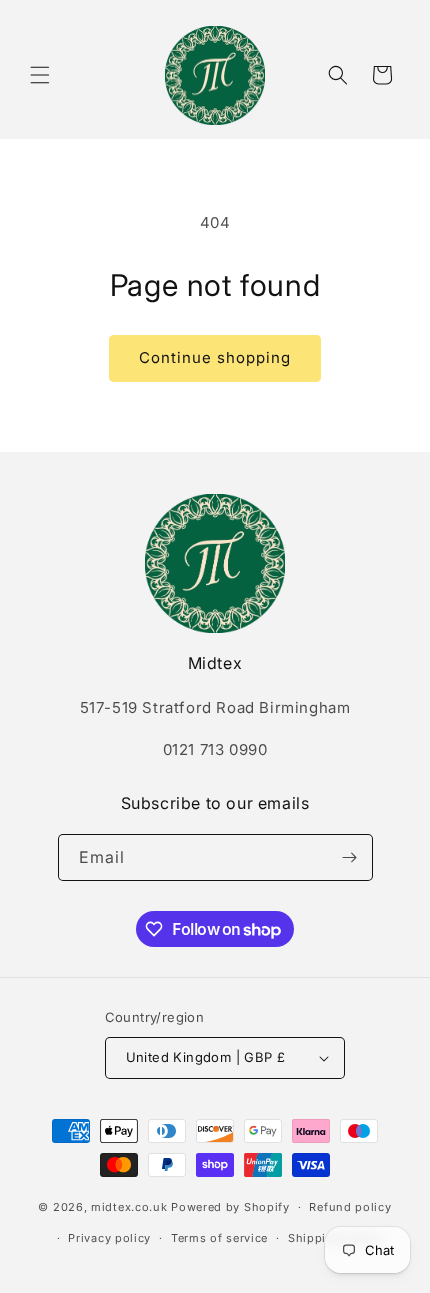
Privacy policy (109, 1238)
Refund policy (350, 1207)
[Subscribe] (350, 857)
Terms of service (219, 1238)
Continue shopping (215, 357)
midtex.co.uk (129, 1207)
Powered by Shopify (230, 1207)
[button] (40, 75)
